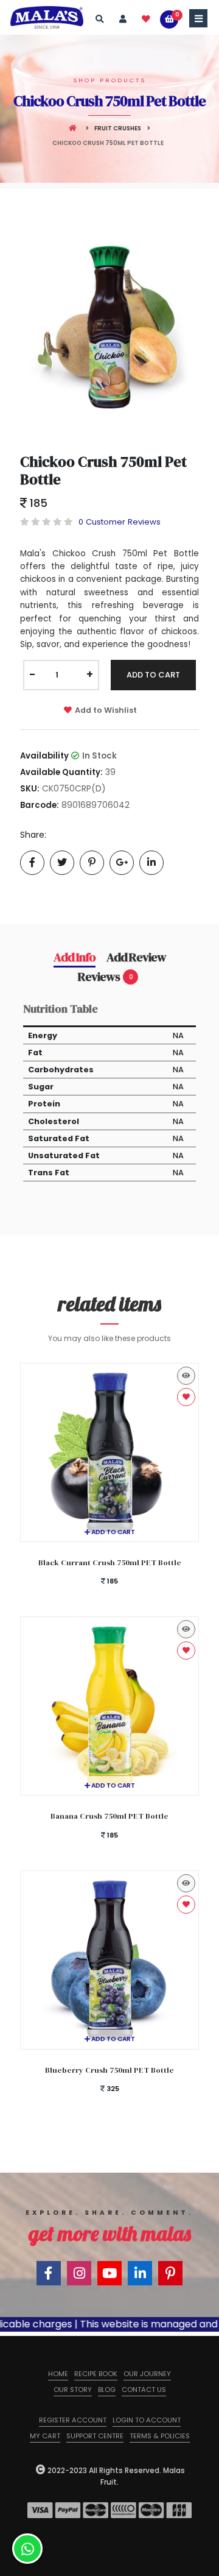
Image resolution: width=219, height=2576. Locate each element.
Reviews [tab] (105, 977)
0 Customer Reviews (120, 522)
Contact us (144, 2390)
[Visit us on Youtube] (109, 2273)
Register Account (73, 2420)
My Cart (45, 2436)
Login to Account (147, 2420)
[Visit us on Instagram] (79, 2273)
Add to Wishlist (106, 710)
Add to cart (113, 1532)
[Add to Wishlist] (186, 1397)
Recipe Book (96, 2374)
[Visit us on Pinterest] (170, 2273)
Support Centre (95, 2436)
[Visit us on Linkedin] (140, 2273)
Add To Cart (153, 675)
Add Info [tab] (75, 957)
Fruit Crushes (118, 128)
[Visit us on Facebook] (49, 2273)
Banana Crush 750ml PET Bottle (109, 1816)
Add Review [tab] (136, 957)
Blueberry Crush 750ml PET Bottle (109, 2070)
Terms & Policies (160, 2436)
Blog (107, 2390)
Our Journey (147, 2374)
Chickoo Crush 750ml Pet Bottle (103, 470)
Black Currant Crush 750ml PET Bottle (110, 1562)
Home (58, 2374)
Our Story (73, 2390)
